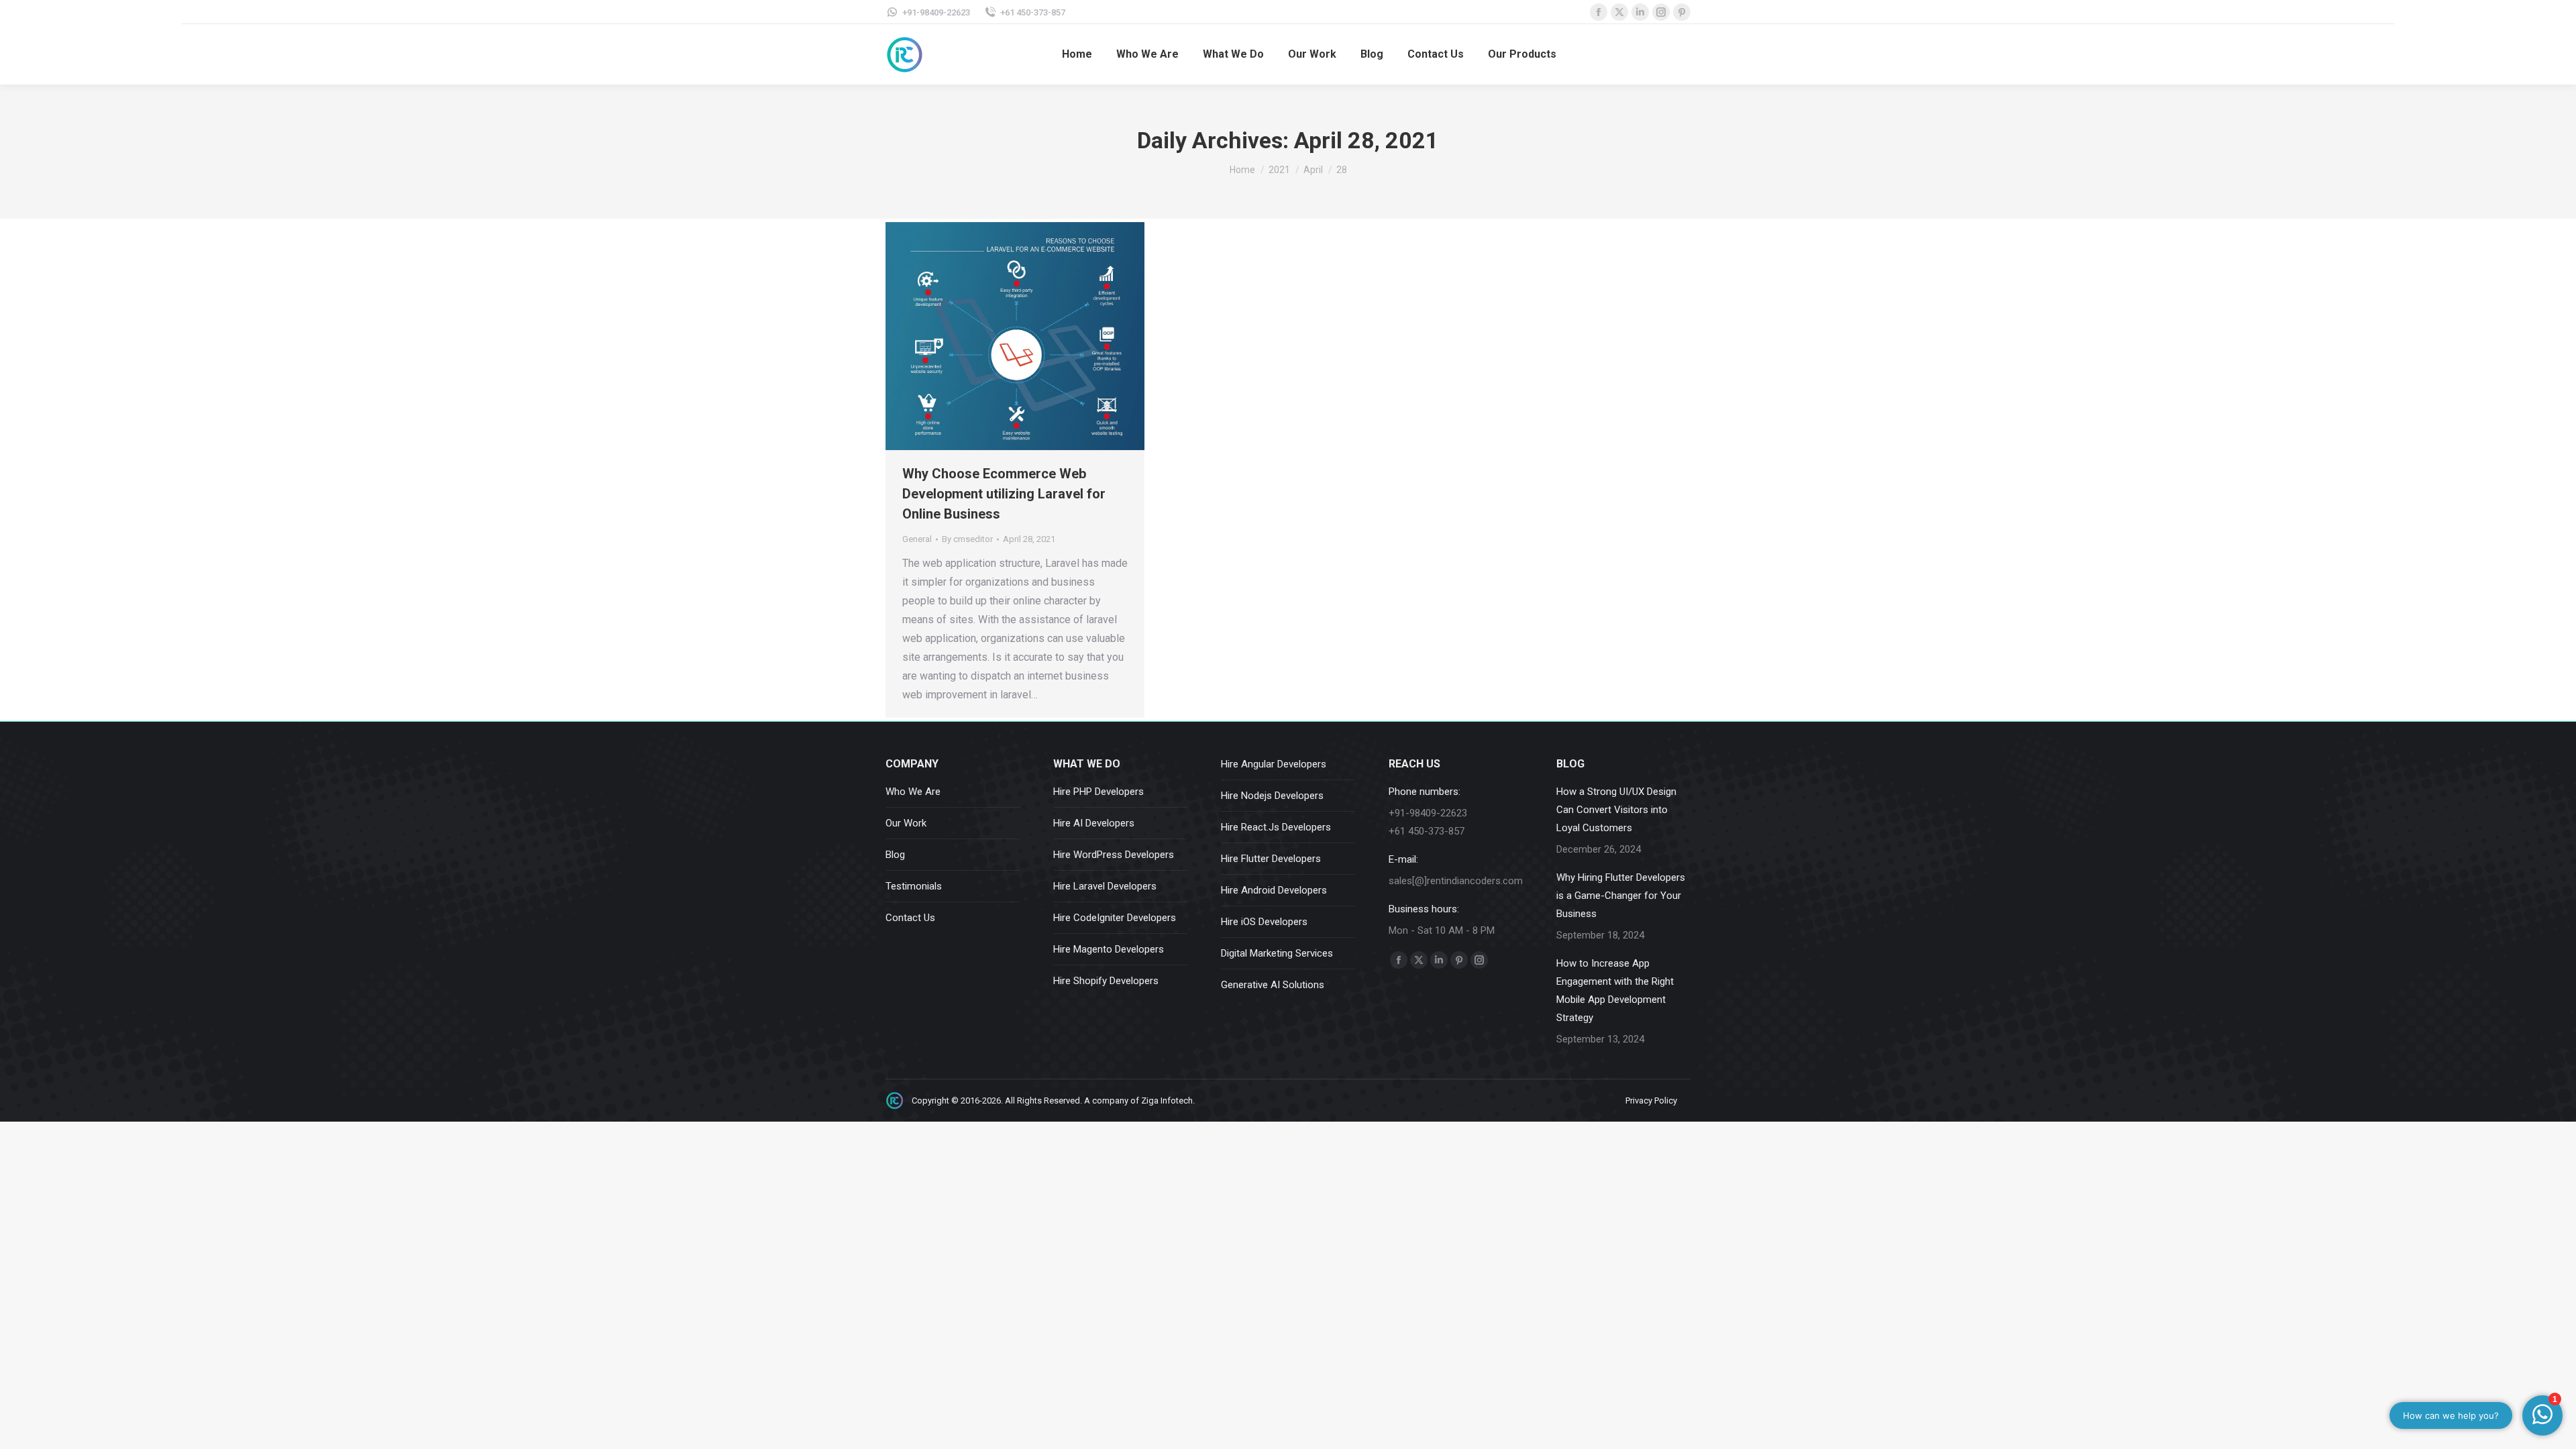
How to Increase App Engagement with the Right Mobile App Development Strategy (1615, 990)
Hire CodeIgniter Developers (1115, 918)
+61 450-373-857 (1033, 12)
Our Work (906, 823)
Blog (895, 855)
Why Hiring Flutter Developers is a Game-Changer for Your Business (1621, 896)
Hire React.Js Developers (1276, 827)
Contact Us (910, 918)
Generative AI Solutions (1273, 985)
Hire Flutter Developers (1271, 859)
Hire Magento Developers (1109, 949)
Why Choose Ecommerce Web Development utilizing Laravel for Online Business (1004, 494)
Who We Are (913, 792)
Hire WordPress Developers (1114, 855)
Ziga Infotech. (1168, 1101)
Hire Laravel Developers (1105, 886)
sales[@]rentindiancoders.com (1456, 881)
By (967, 539)
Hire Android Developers (1274, 890)
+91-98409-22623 (936, 12)
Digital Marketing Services (1277, 953)
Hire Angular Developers (1274, 764)
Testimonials (914, 886)
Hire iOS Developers (1264, 922)
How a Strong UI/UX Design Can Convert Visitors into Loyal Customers (1616, 810)
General (917, 539)
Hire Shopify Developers (1106, 981)
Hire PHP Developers (1098, 792)
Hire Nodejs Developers (1272, 796)
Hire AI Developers (1094, 823)
